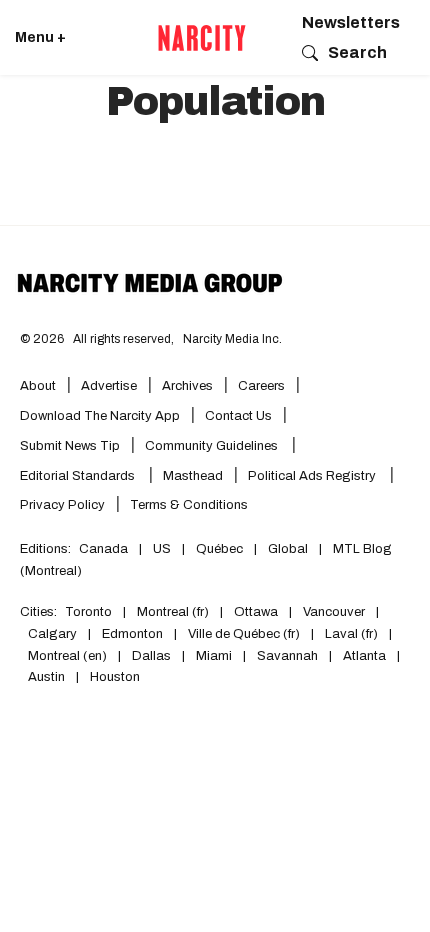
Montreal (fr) (173, 612)
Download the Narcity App (100, 416)
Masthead (193, 476)
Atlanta (364, 656)
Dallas (151, 656)
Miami (214, 656)
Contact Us (238, 416)
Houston (115, 677)
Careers (261, 386)
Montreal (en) (67, 656)
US (162, 549)
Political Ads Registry (313, 476)
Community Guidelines (213, 446)
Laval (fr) (351, 634)
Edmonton (132, 634)
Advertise (109, 386)
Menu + (40, 37)
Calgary (52, 634)
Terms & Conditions (189, 505)
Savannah (287, 656)
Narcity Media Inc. (232, 339)
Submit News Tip (70, 446)
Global (288, 549)
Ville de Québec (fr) (244, 634)
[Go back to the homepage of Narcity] (202, 38)
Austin (46, 677)
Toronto (88, 612)
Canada (103, 549)
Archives (187, 386)
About (38, 386)
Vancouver (334, 612)
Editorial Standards (79, 476)
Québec (219, 549)
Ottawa (256, 612)
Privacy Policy (62, 505)
